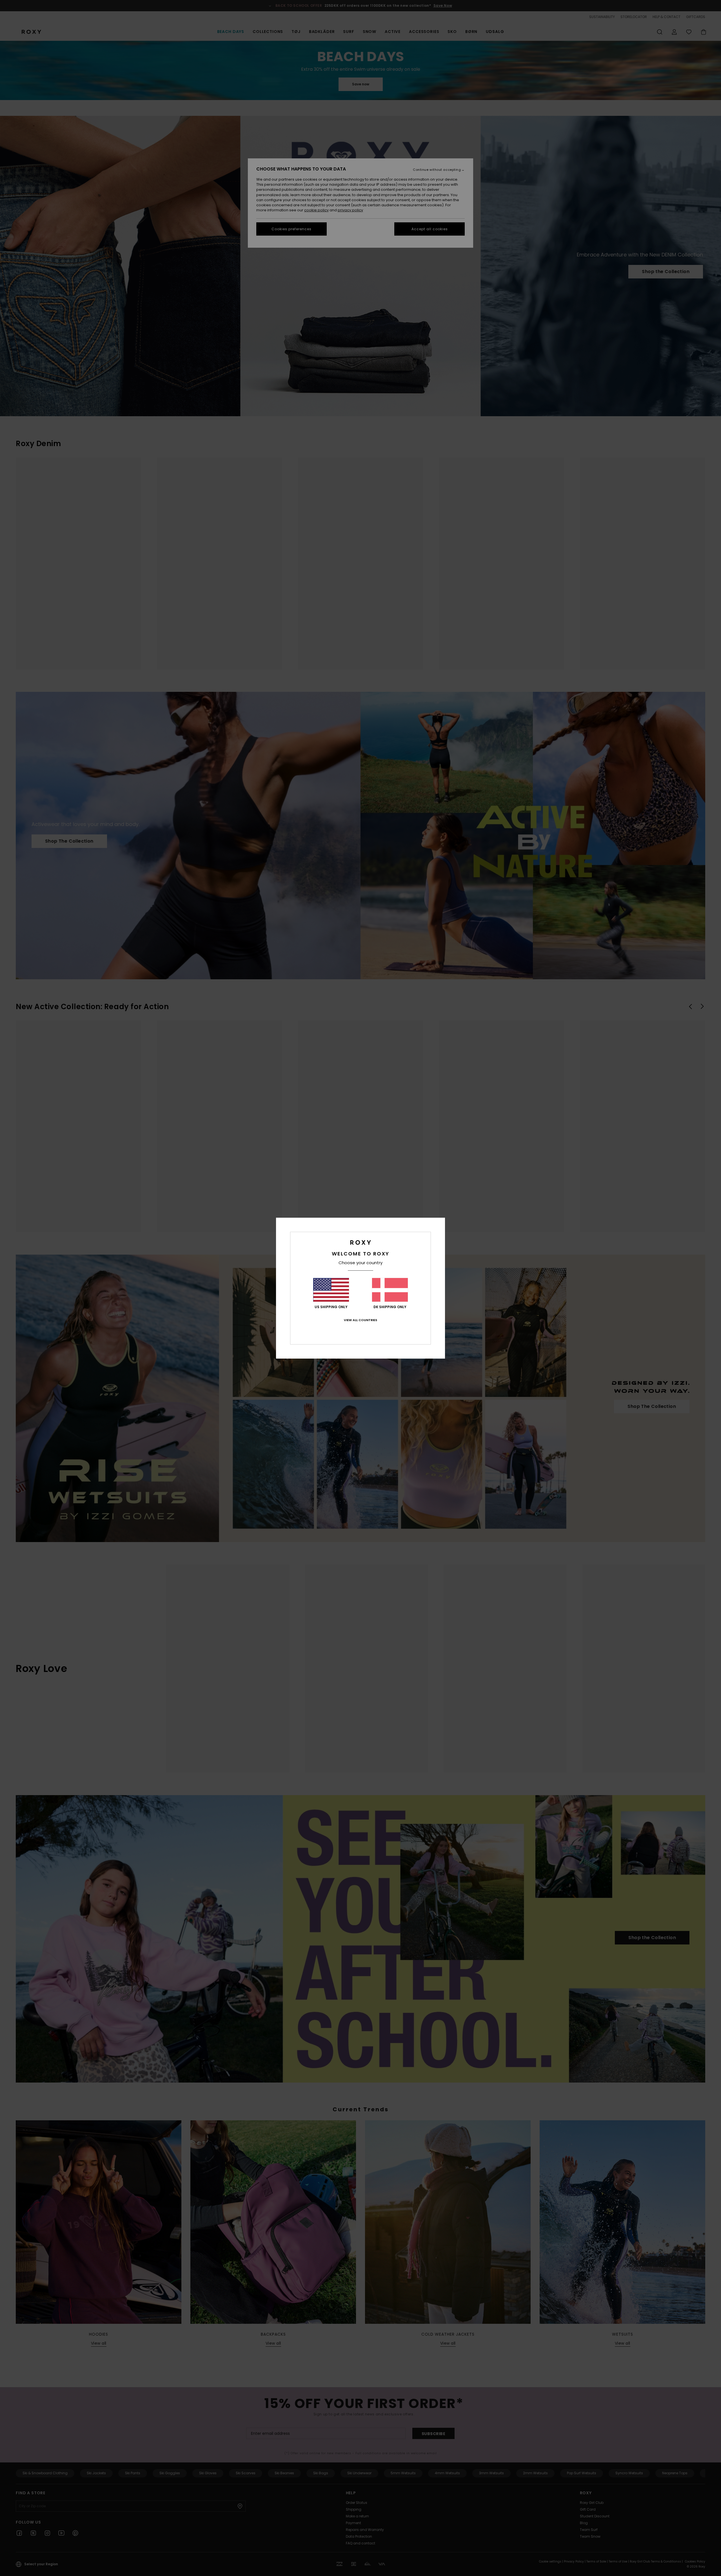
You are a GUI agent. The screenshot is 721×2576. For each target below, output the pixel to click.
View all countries (360, 1320)
